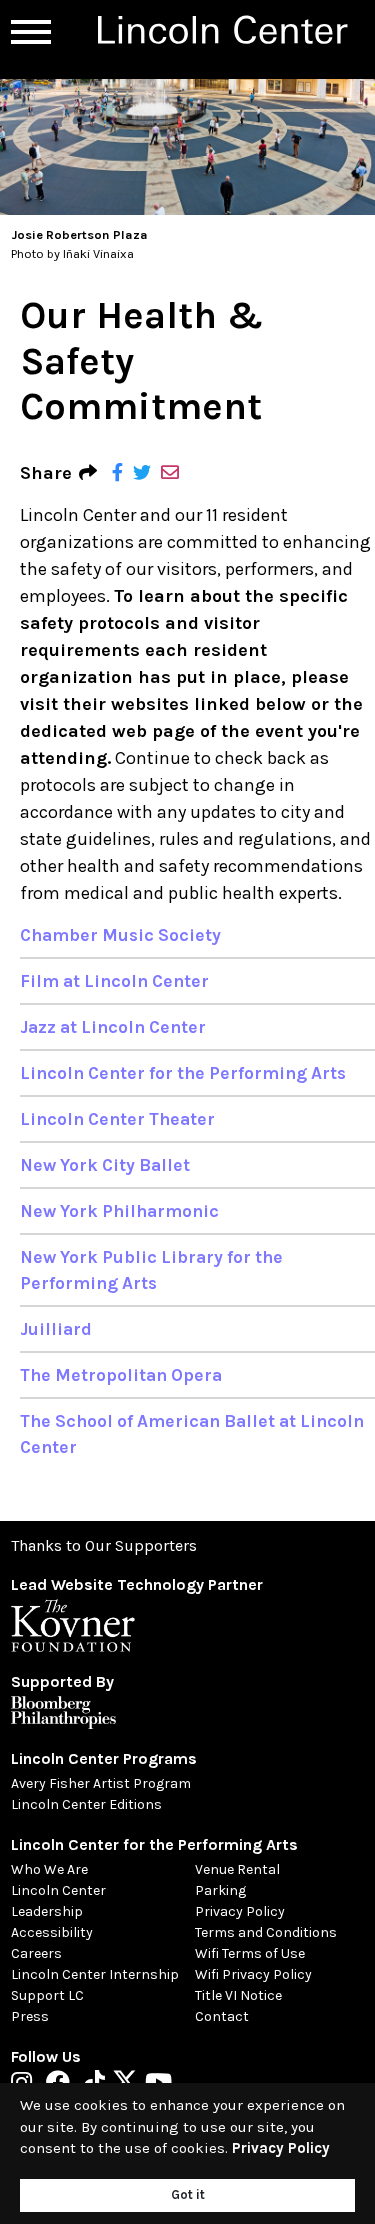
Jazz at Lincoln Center (113, 1027)
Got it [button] (188, 2194)
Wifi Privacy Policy (253, 1974)
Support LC (47, 1995)
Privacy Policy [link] (281, 2148)
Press (30, 2016)
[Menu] (31, 32)
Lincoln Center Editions (86, 1804)
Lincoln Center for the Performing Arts (183, 1073)
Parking (220, 1890)
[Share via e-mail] (170, 473)
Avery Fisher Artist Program (101, 1783)
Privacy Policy (240, 1911)
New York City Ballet (105, 1165)
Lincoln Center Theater (117, 1119)
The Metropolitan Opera (121, 1375)
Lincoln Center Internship (95, 1974)
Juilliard (56, 1329)
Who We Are (49, 1869)
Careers (36, 1953)
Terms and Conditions (266, 1932)
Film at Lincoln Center (114, 981)
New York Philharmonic (119, 1211)
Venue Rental (237, 1869)
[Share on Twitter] (142, 473)
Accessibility (52, 1932)
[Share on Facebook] (117, 473)
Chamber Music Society (120, 935)
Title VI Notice (238, 1995)
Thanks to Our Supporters (104, 1545)
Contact (222, 2016)
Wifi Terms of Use (250, 1953)
